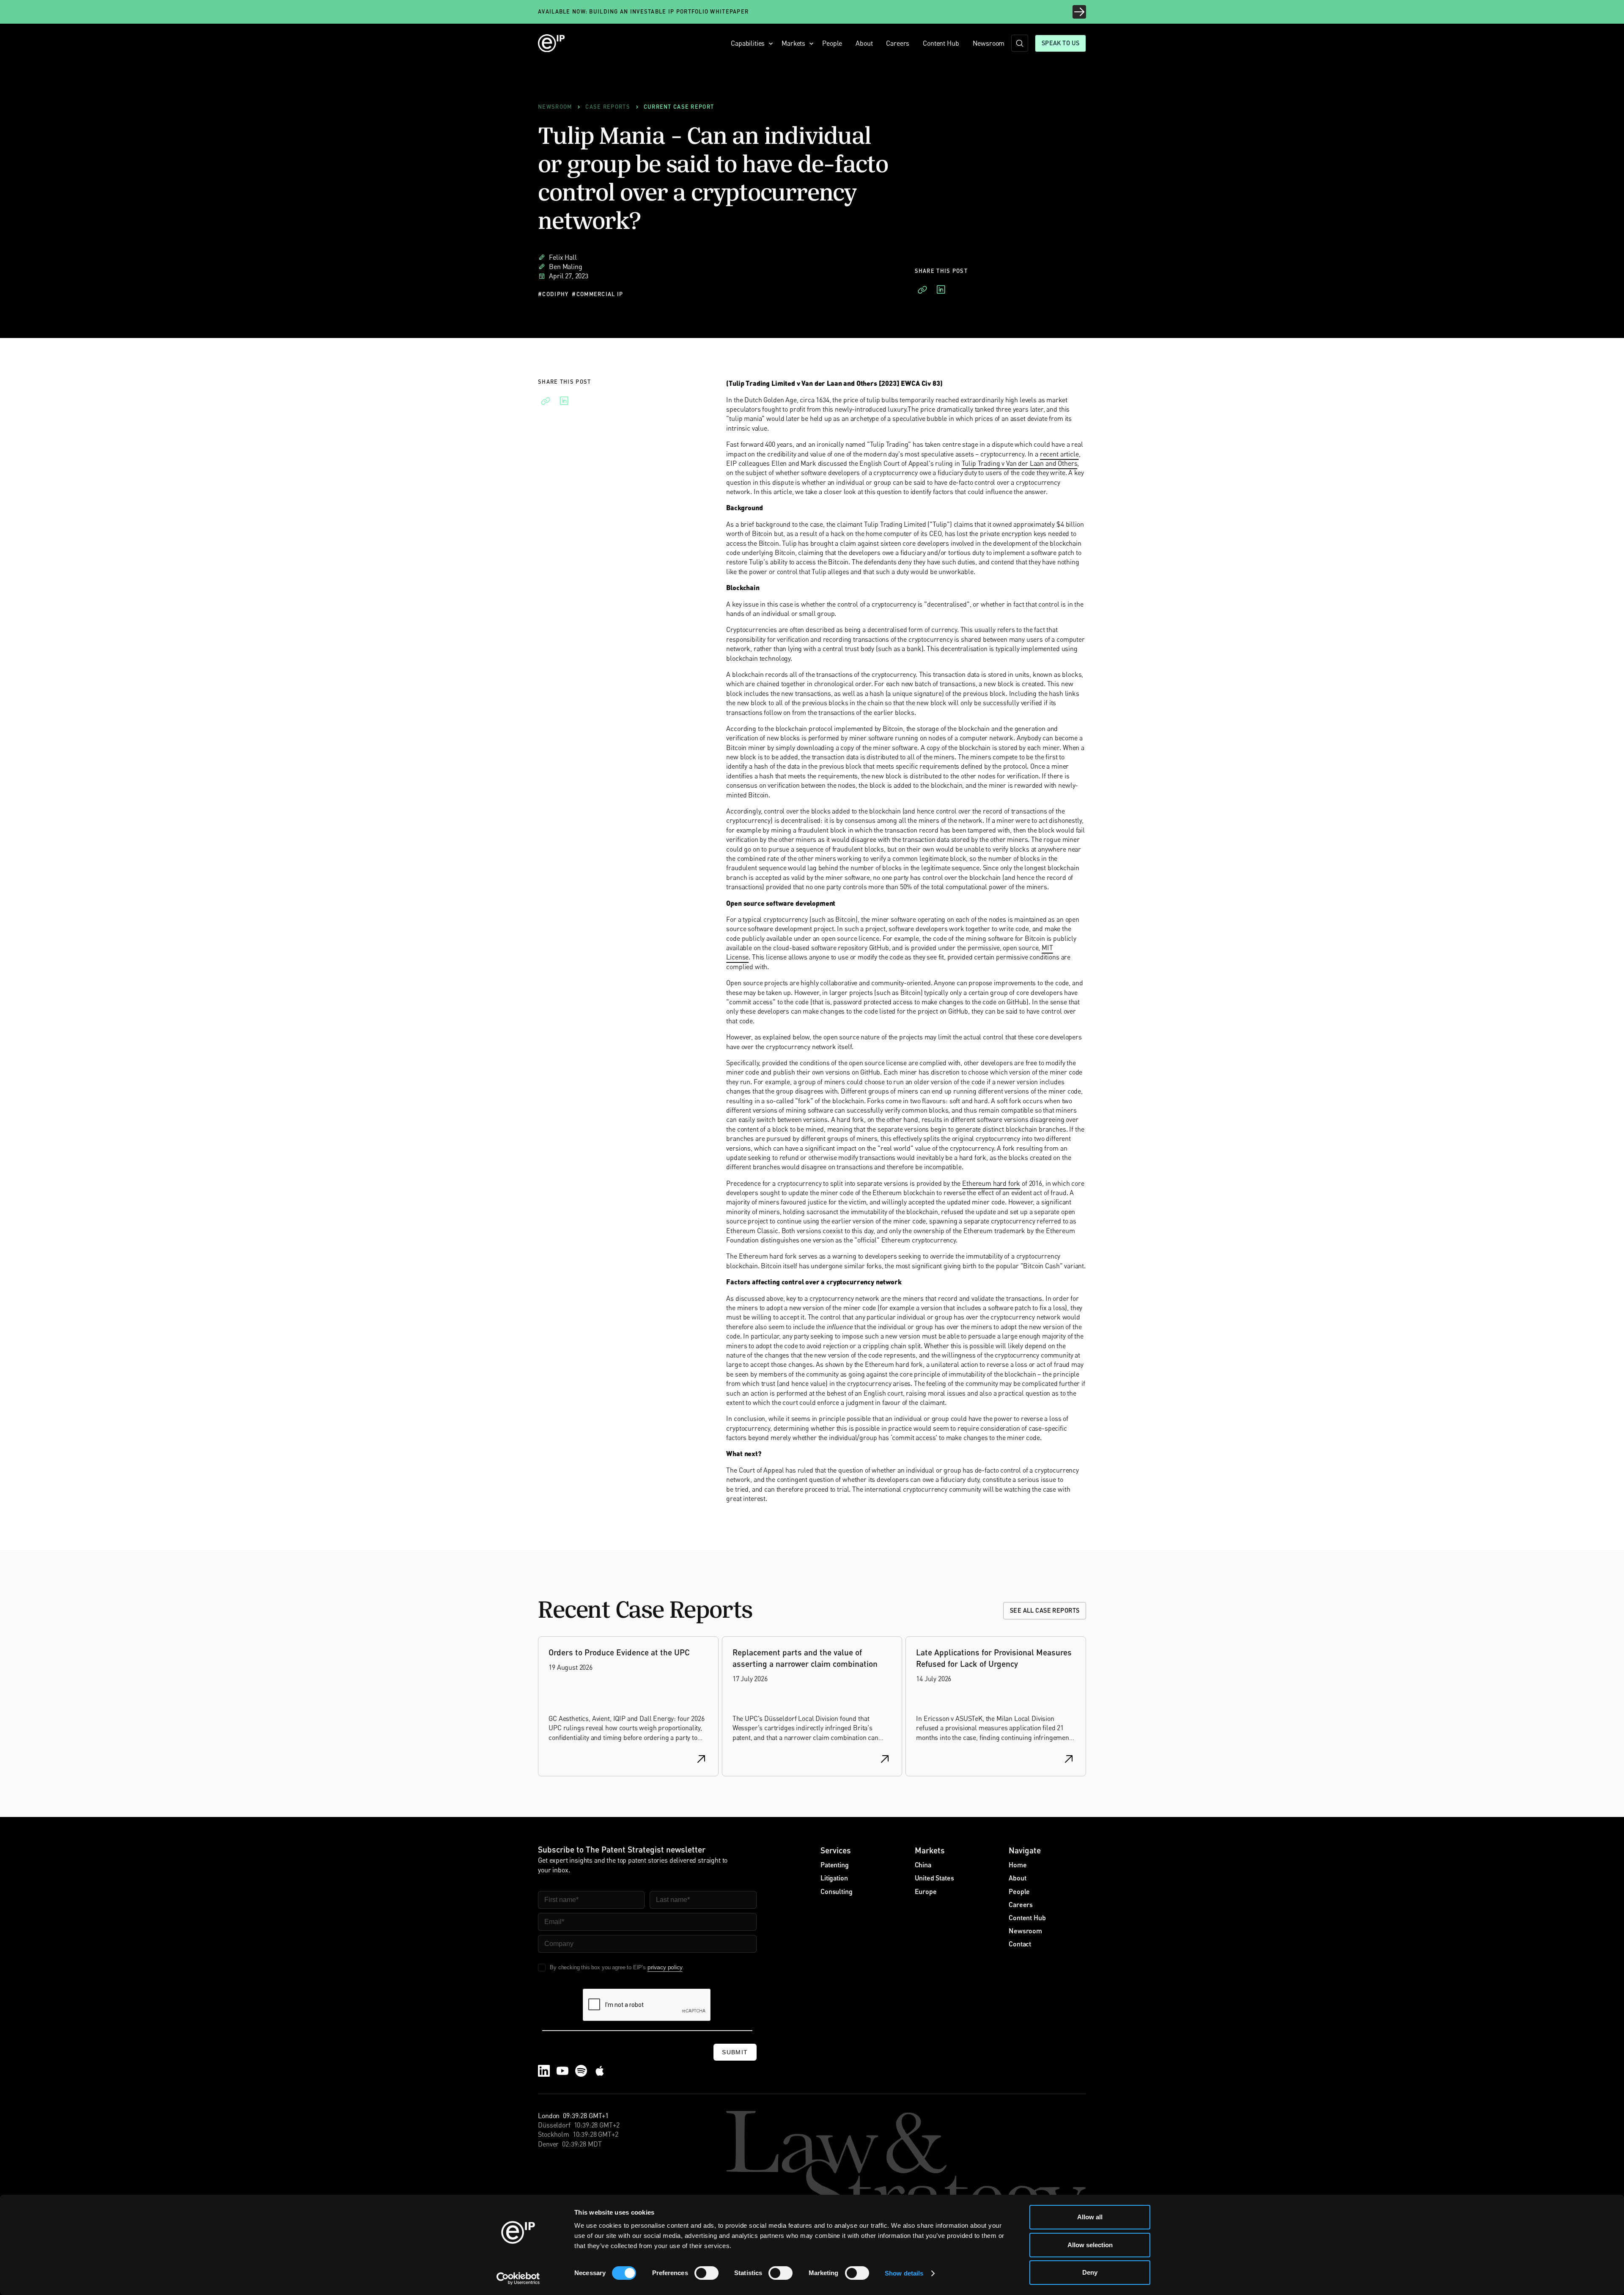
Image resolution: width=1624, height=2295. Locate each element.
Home (1018, 1865)
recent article (1059, 454)
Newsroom (989, 43)
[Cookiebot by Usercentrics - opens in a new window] (518, 2279)
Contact (1020, 1944)
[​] (1020, 43)
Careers (898, 43)
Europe (926, 1891)
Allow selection (1090, 2245)
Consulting (836, 1891)
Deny (1090, 2272)
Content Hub (941, 43)
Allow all (1090, 2217)
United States (934, 1878)
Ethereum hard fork (991, 1183)
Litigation (834, 1878)
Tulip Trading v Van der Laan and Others (1020, 463)
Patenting (835, 1865)
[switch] (706, 2273)
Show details (904, 2273)
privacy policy (665, 1967)
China (923, 1865)
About (864, 43)
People (832, 43)
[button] (749, 43)
